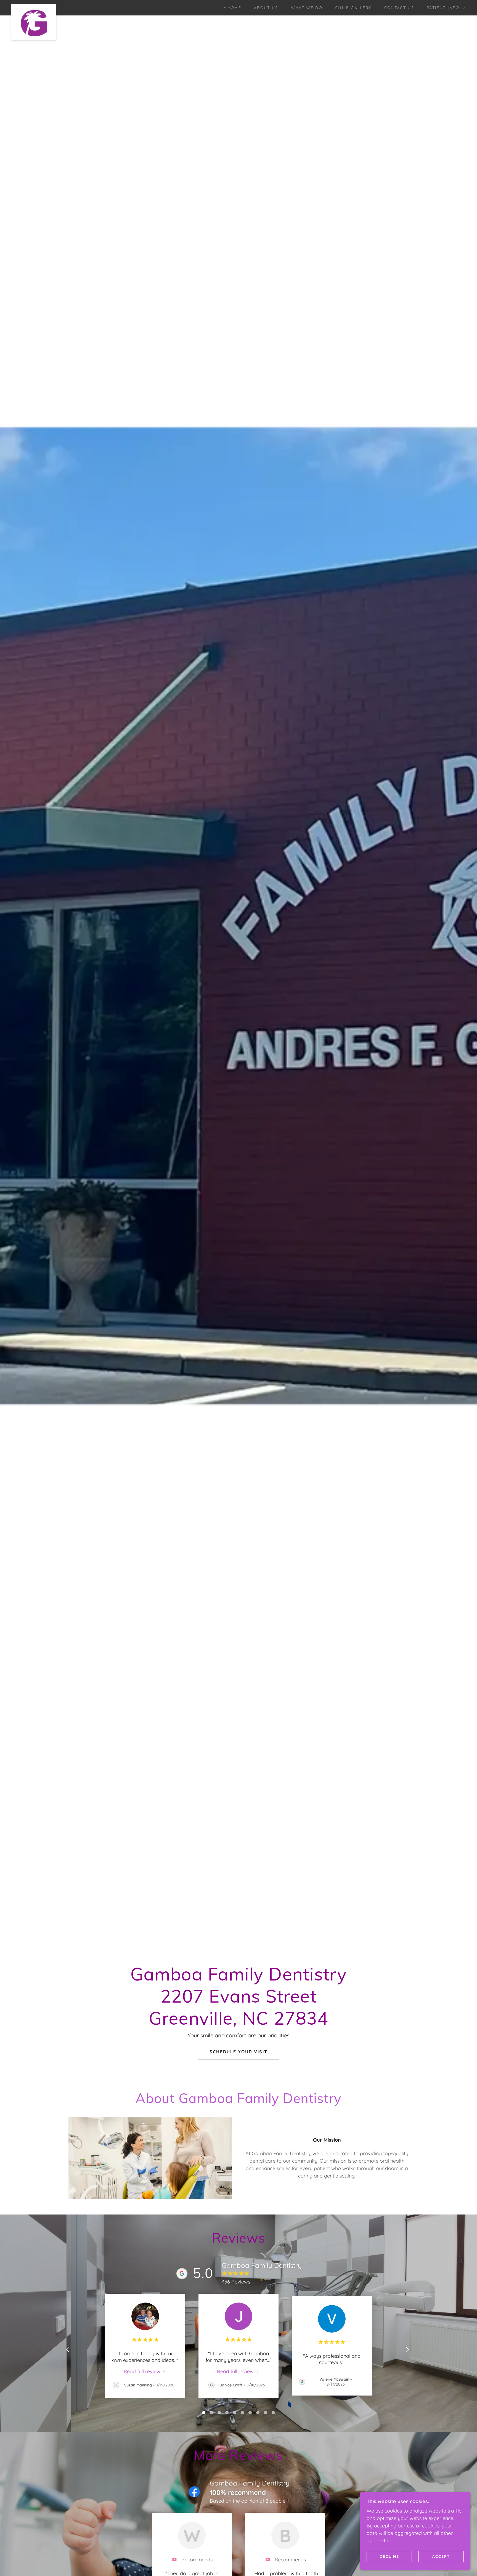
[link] (34, 7)
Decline (389, 2556)
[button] (444, 8)
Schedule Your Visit (239, 2052)
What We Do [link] (307, 8)
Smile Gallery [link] (353, 8)
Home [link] (234, 8)
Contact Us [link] (399, 8)
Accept (441, 2556)
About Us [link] (266, 8)
